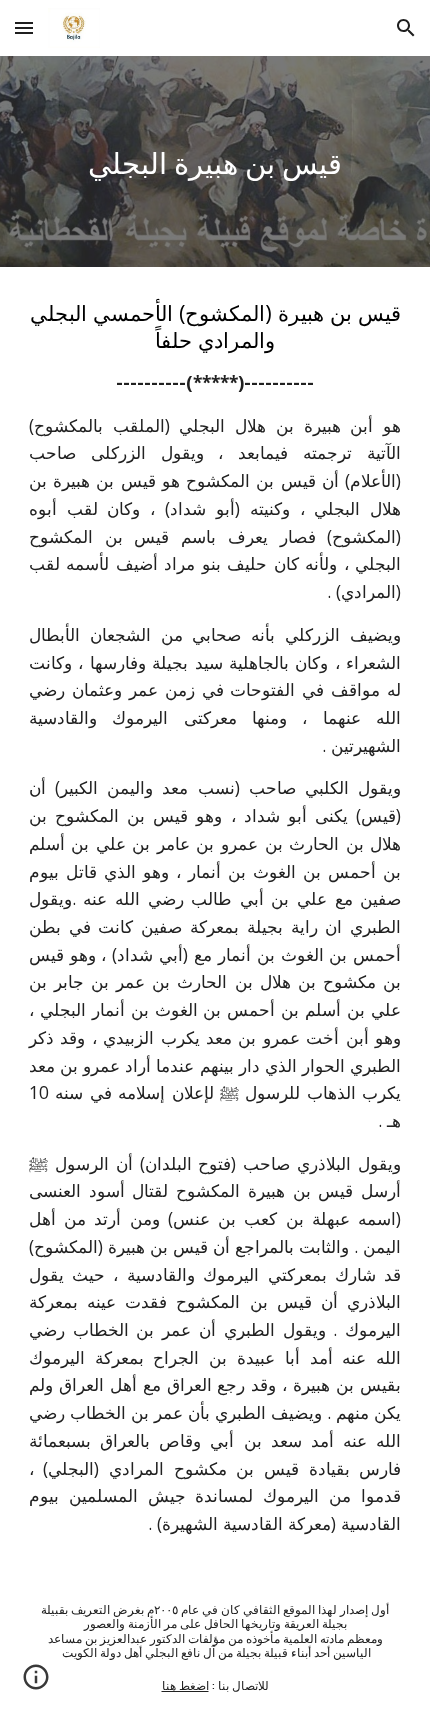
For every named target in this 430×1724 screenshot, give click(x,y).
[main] (215, 161)
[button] (24, 27)
